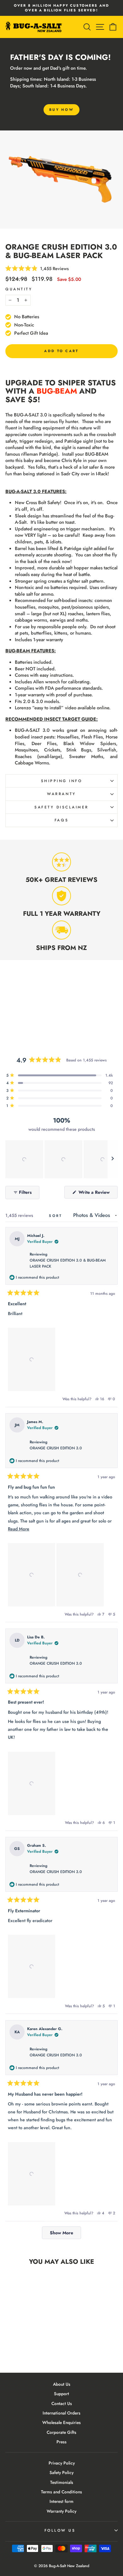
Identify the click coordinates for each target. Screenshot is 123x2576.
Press (61, 2442)
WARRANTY (61, 794)
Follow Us (60, 2530)
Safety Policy (61, 2472)
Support (61, 2394)
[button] (24, 1159)
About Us (62, 2384)
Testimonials (62, 2482)
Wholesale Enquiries (61, 2422)
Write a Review (97, 1194)
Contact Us (62, 2403)
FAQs (61, 820)
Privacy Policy (62, 2463)
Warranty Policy (61, 2511)
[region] (61, 1159)
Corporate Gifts (61, 2432)
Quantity (19, 289)
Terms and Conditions (61, 2492)
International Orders (61, 2413)
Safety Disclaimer (61, 807)
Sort (57, 1216)
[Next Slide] (113, 1159)
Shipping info (62, 781)
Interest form (61, 2501)
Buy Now (61, 110)
